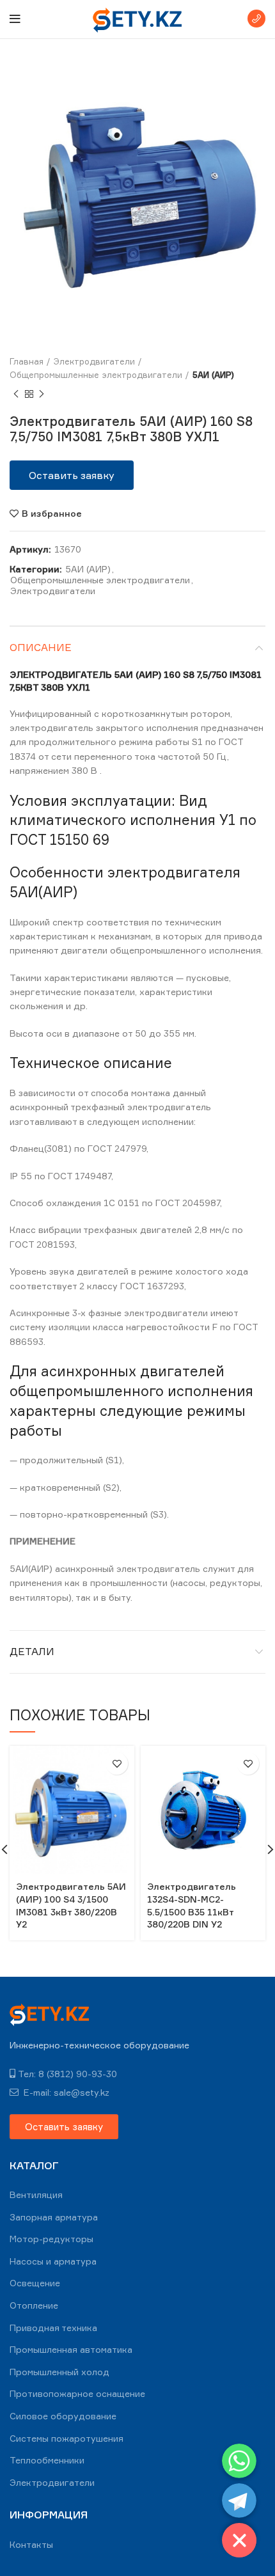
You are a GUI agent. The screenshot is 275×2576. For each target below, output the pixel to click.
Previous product (16, 395)
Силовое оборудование (63, 2416)
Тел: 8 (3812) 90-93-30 (67, 2074)
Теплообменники (47, 2460)
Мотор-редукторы (51, 2239)
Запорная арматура (54, 2217)
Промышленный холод (59, 2372)
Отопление (34, 2305)
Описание (41, 647)
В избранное (52, 514)
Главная (27, 361)
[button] (72, 475)
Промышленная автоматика (71, 2349)
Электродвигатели (94, 361)
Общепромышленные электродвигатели (96, 375)
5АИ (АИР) (213, 375)
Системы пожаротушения (67, 2438)
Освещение (35, 2283)
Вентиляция (36, 2195)
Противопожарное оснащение (77, 2393)
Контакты (31, 2544)
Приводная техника (53, 2328)
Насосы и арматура (53, 2261)
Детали (32, 1651)
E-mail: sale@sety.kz (65, 2092)
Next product (42, 395)
